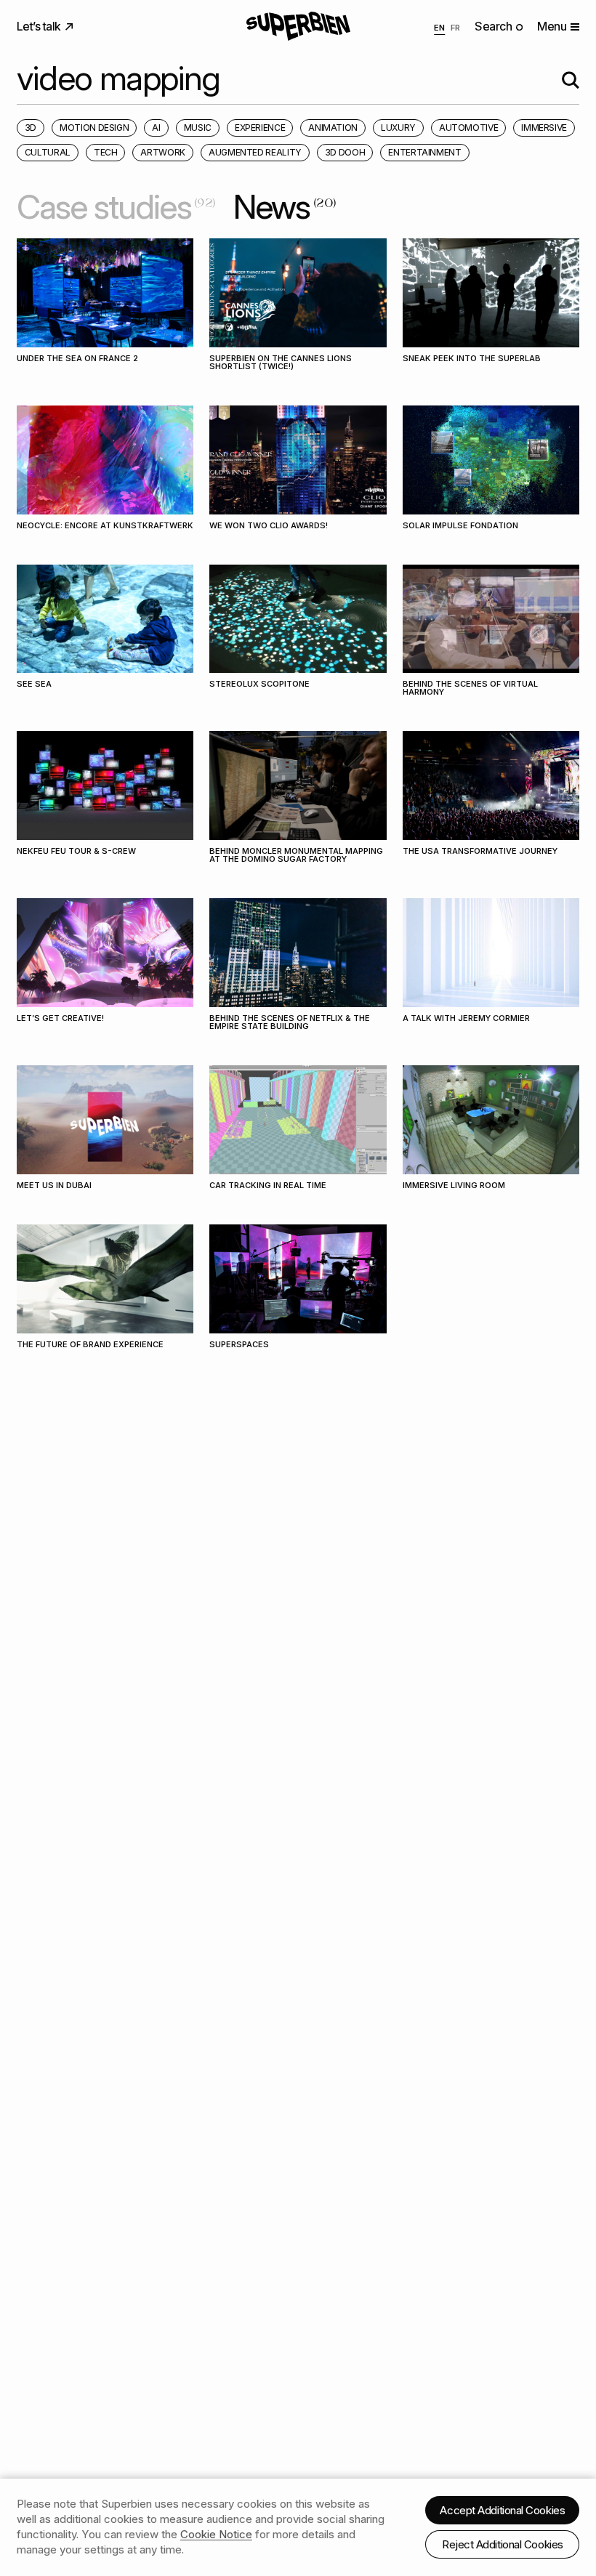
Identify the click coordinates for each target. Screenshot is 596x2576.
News (285, 207)
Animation (333, 128)
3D (31, 128)
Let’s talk (40, 26)
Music (198, 128)
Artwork (162, 152)
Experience (260, 128)
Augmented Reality (255, 152)
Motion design (94, 128)
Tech (106, 152)
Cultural (48, 152)
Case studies (116, 207)
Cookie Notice (216, 2534)
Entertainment (424, 152)
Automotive (468, 128)
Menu (552, 26)
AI (156, 128)
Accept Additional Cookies (502, 2510)
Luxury (398, 128)
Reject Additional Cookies (503, 2544)
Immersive (544, 128)
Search (495, 26)
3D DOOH (345, 152)
